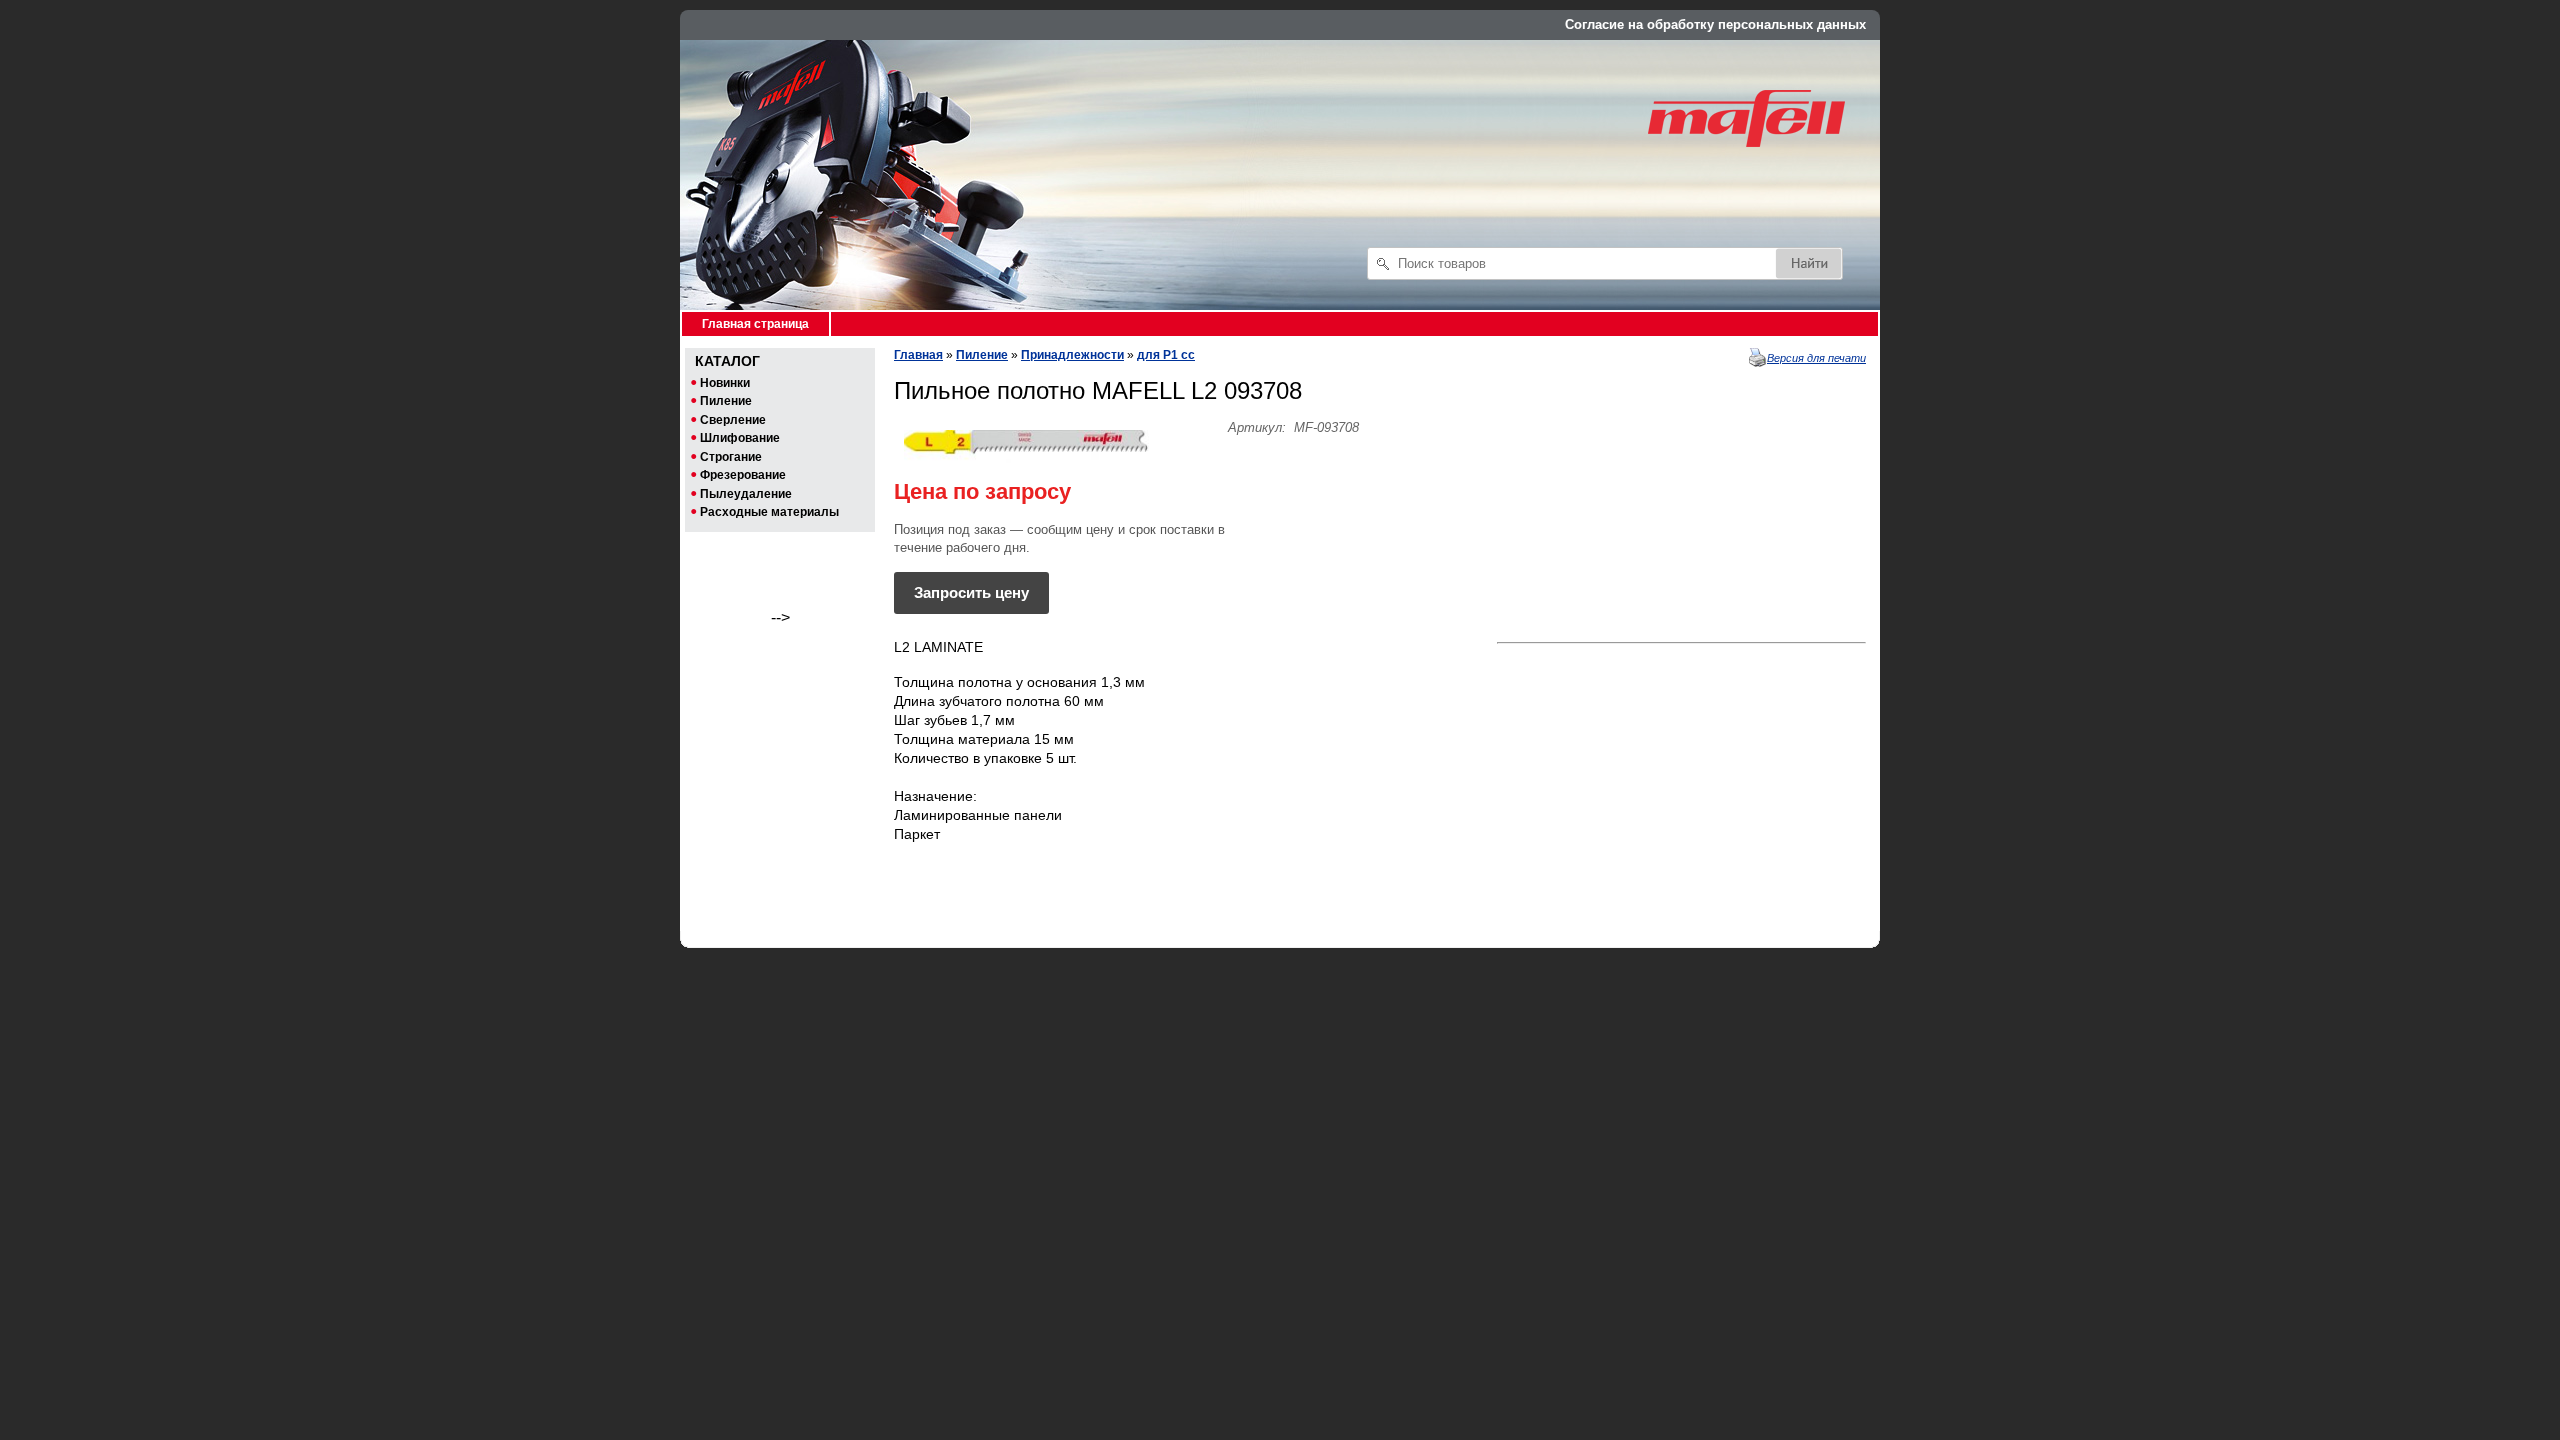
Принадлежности (1072, 355)
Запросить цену (971, 592)
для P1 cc (1166, 355)
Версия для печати (1816, 358)
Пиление (982, 355)
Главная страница (755, 324)
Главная (918, 355)
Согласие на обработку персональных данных (1715, 24)
